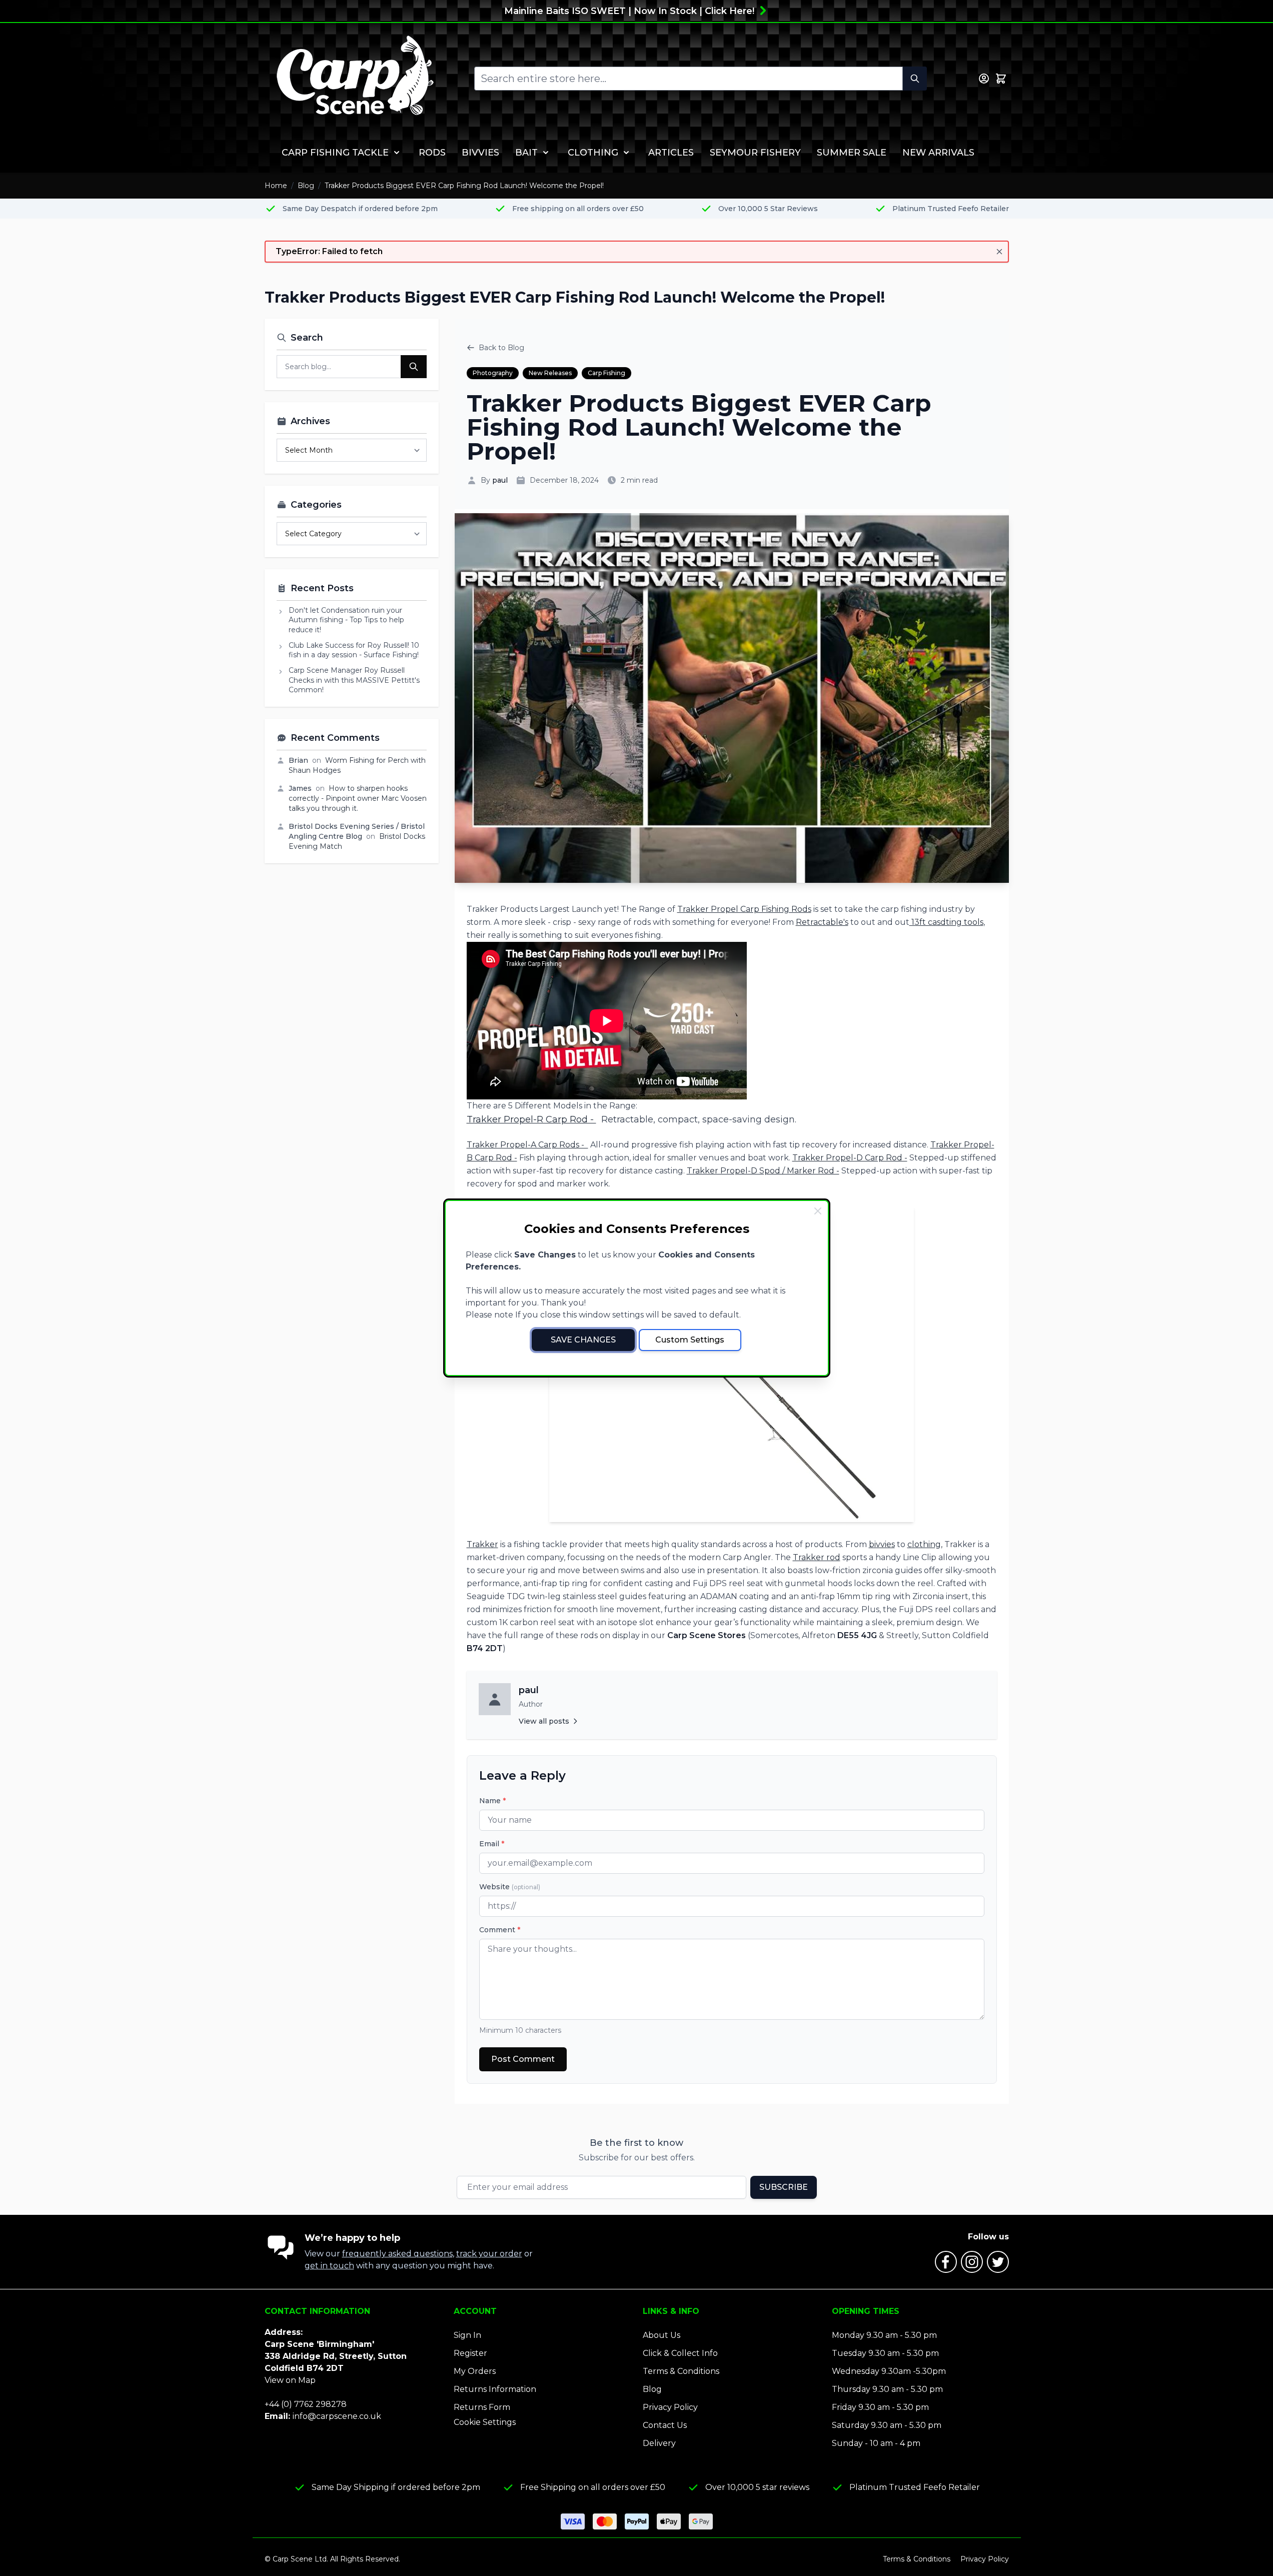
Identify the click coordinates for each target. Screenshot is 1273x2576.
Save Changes (583, 1340)
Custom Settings (690, 1340)
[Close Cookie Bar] (818, 1211)
